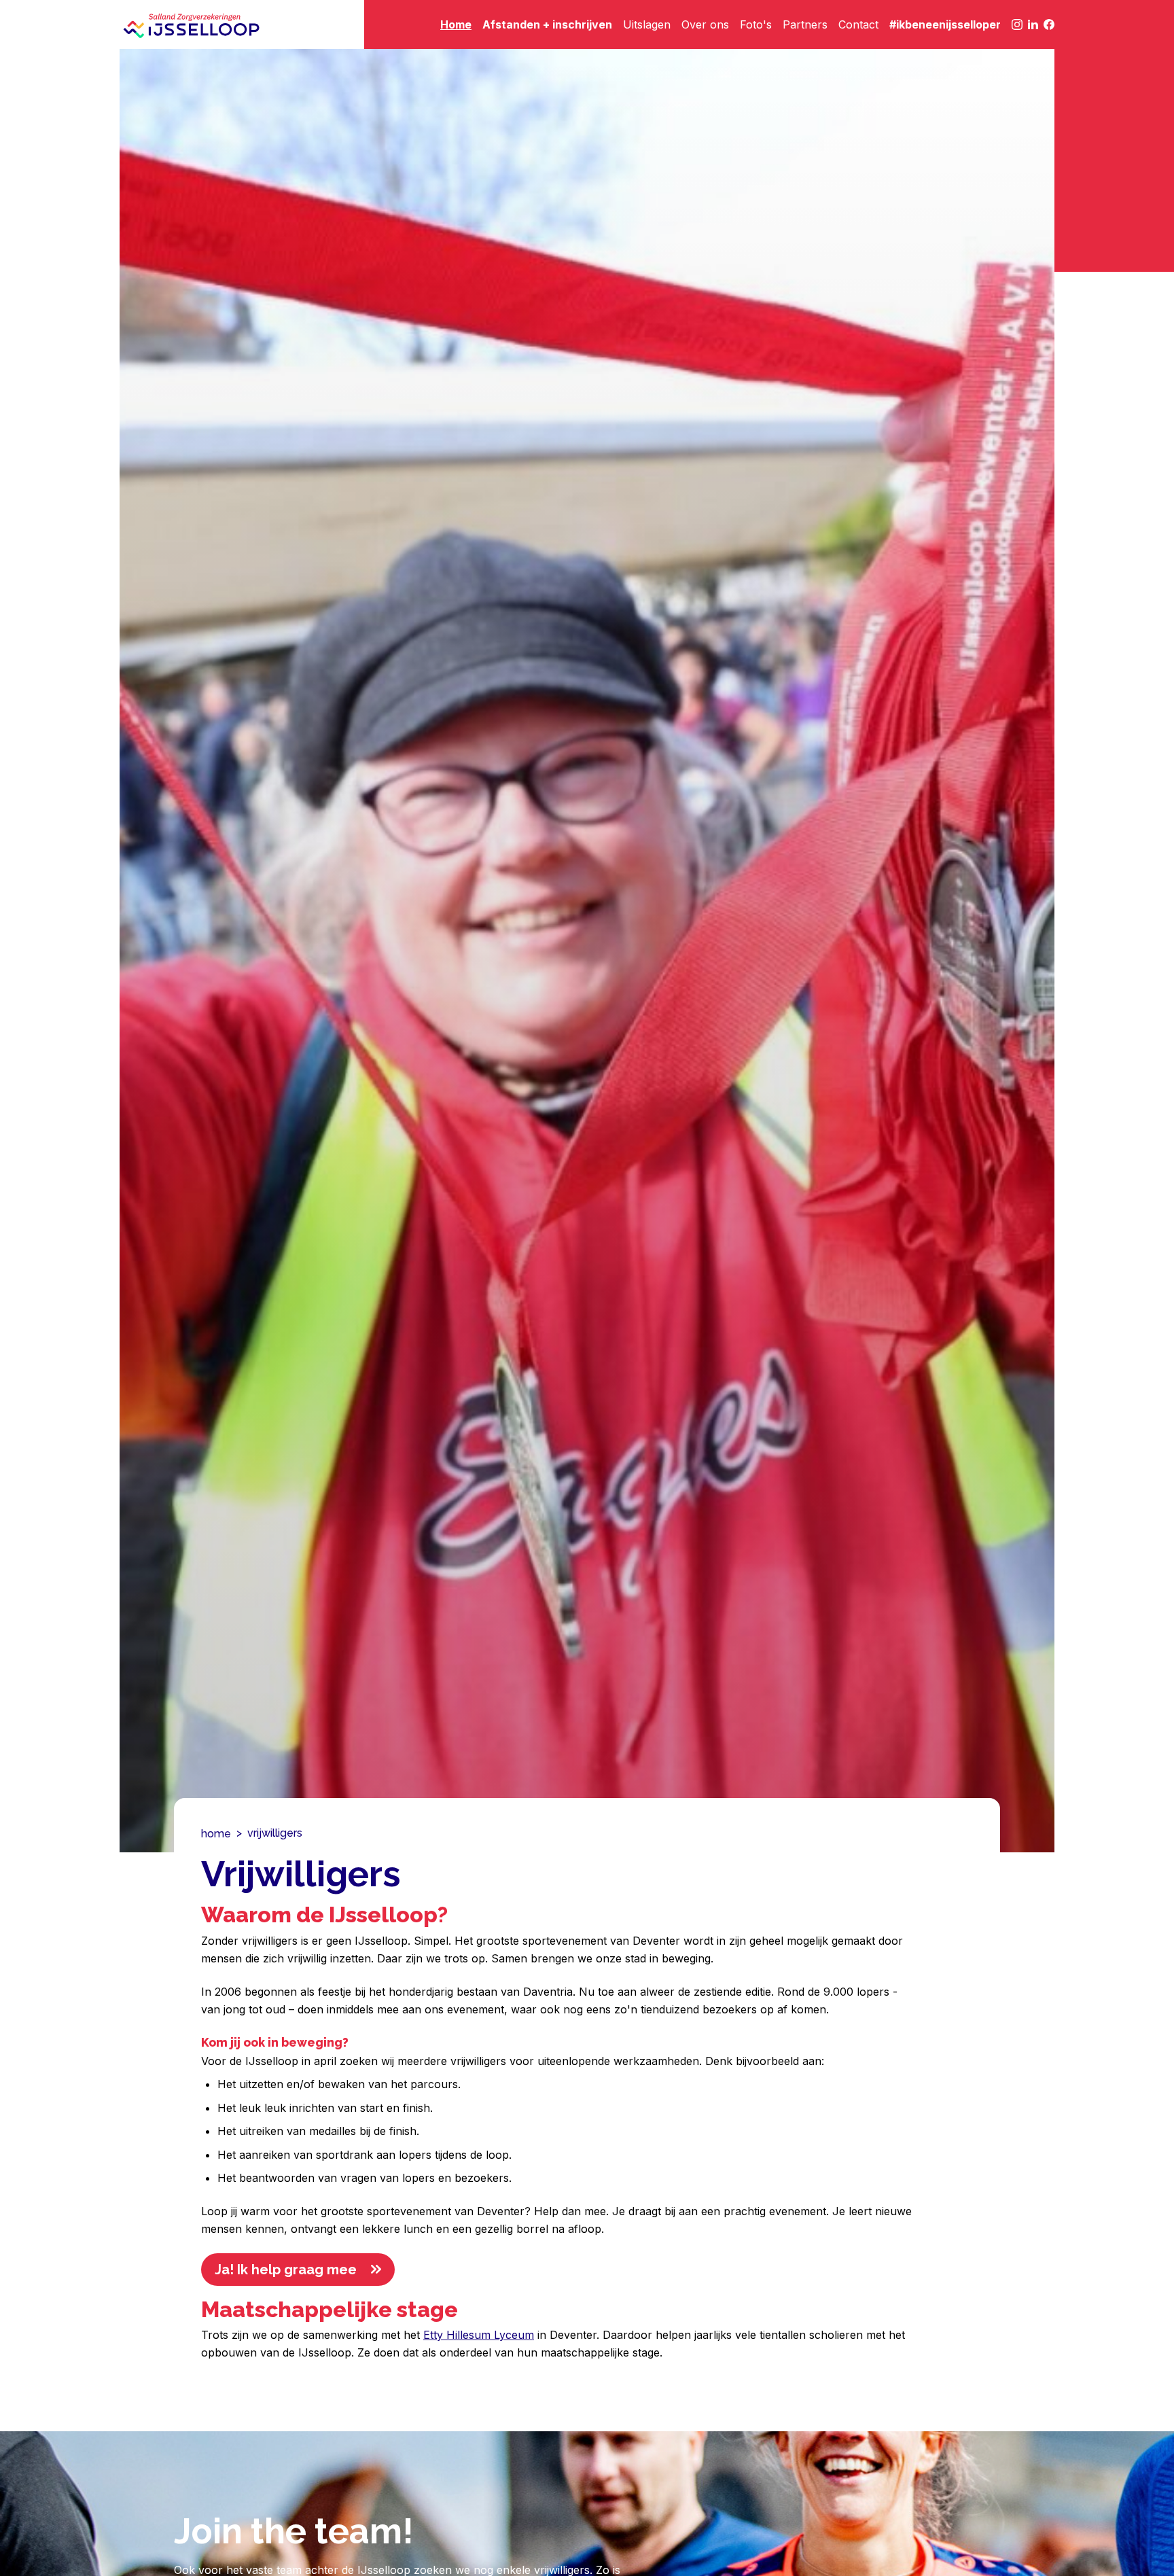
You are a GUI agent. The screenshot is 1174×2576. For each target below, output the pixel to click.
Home (456, 24)
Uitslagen (647, 24)
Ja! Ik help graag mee (286, 2270)
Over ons (705, 24)
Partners (805, 24)
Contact (858, 24)
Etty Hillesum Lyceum (479, 2335)
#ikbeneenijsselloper (945, 24)
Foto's (756, 24)
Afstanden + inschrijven (547, 24)
